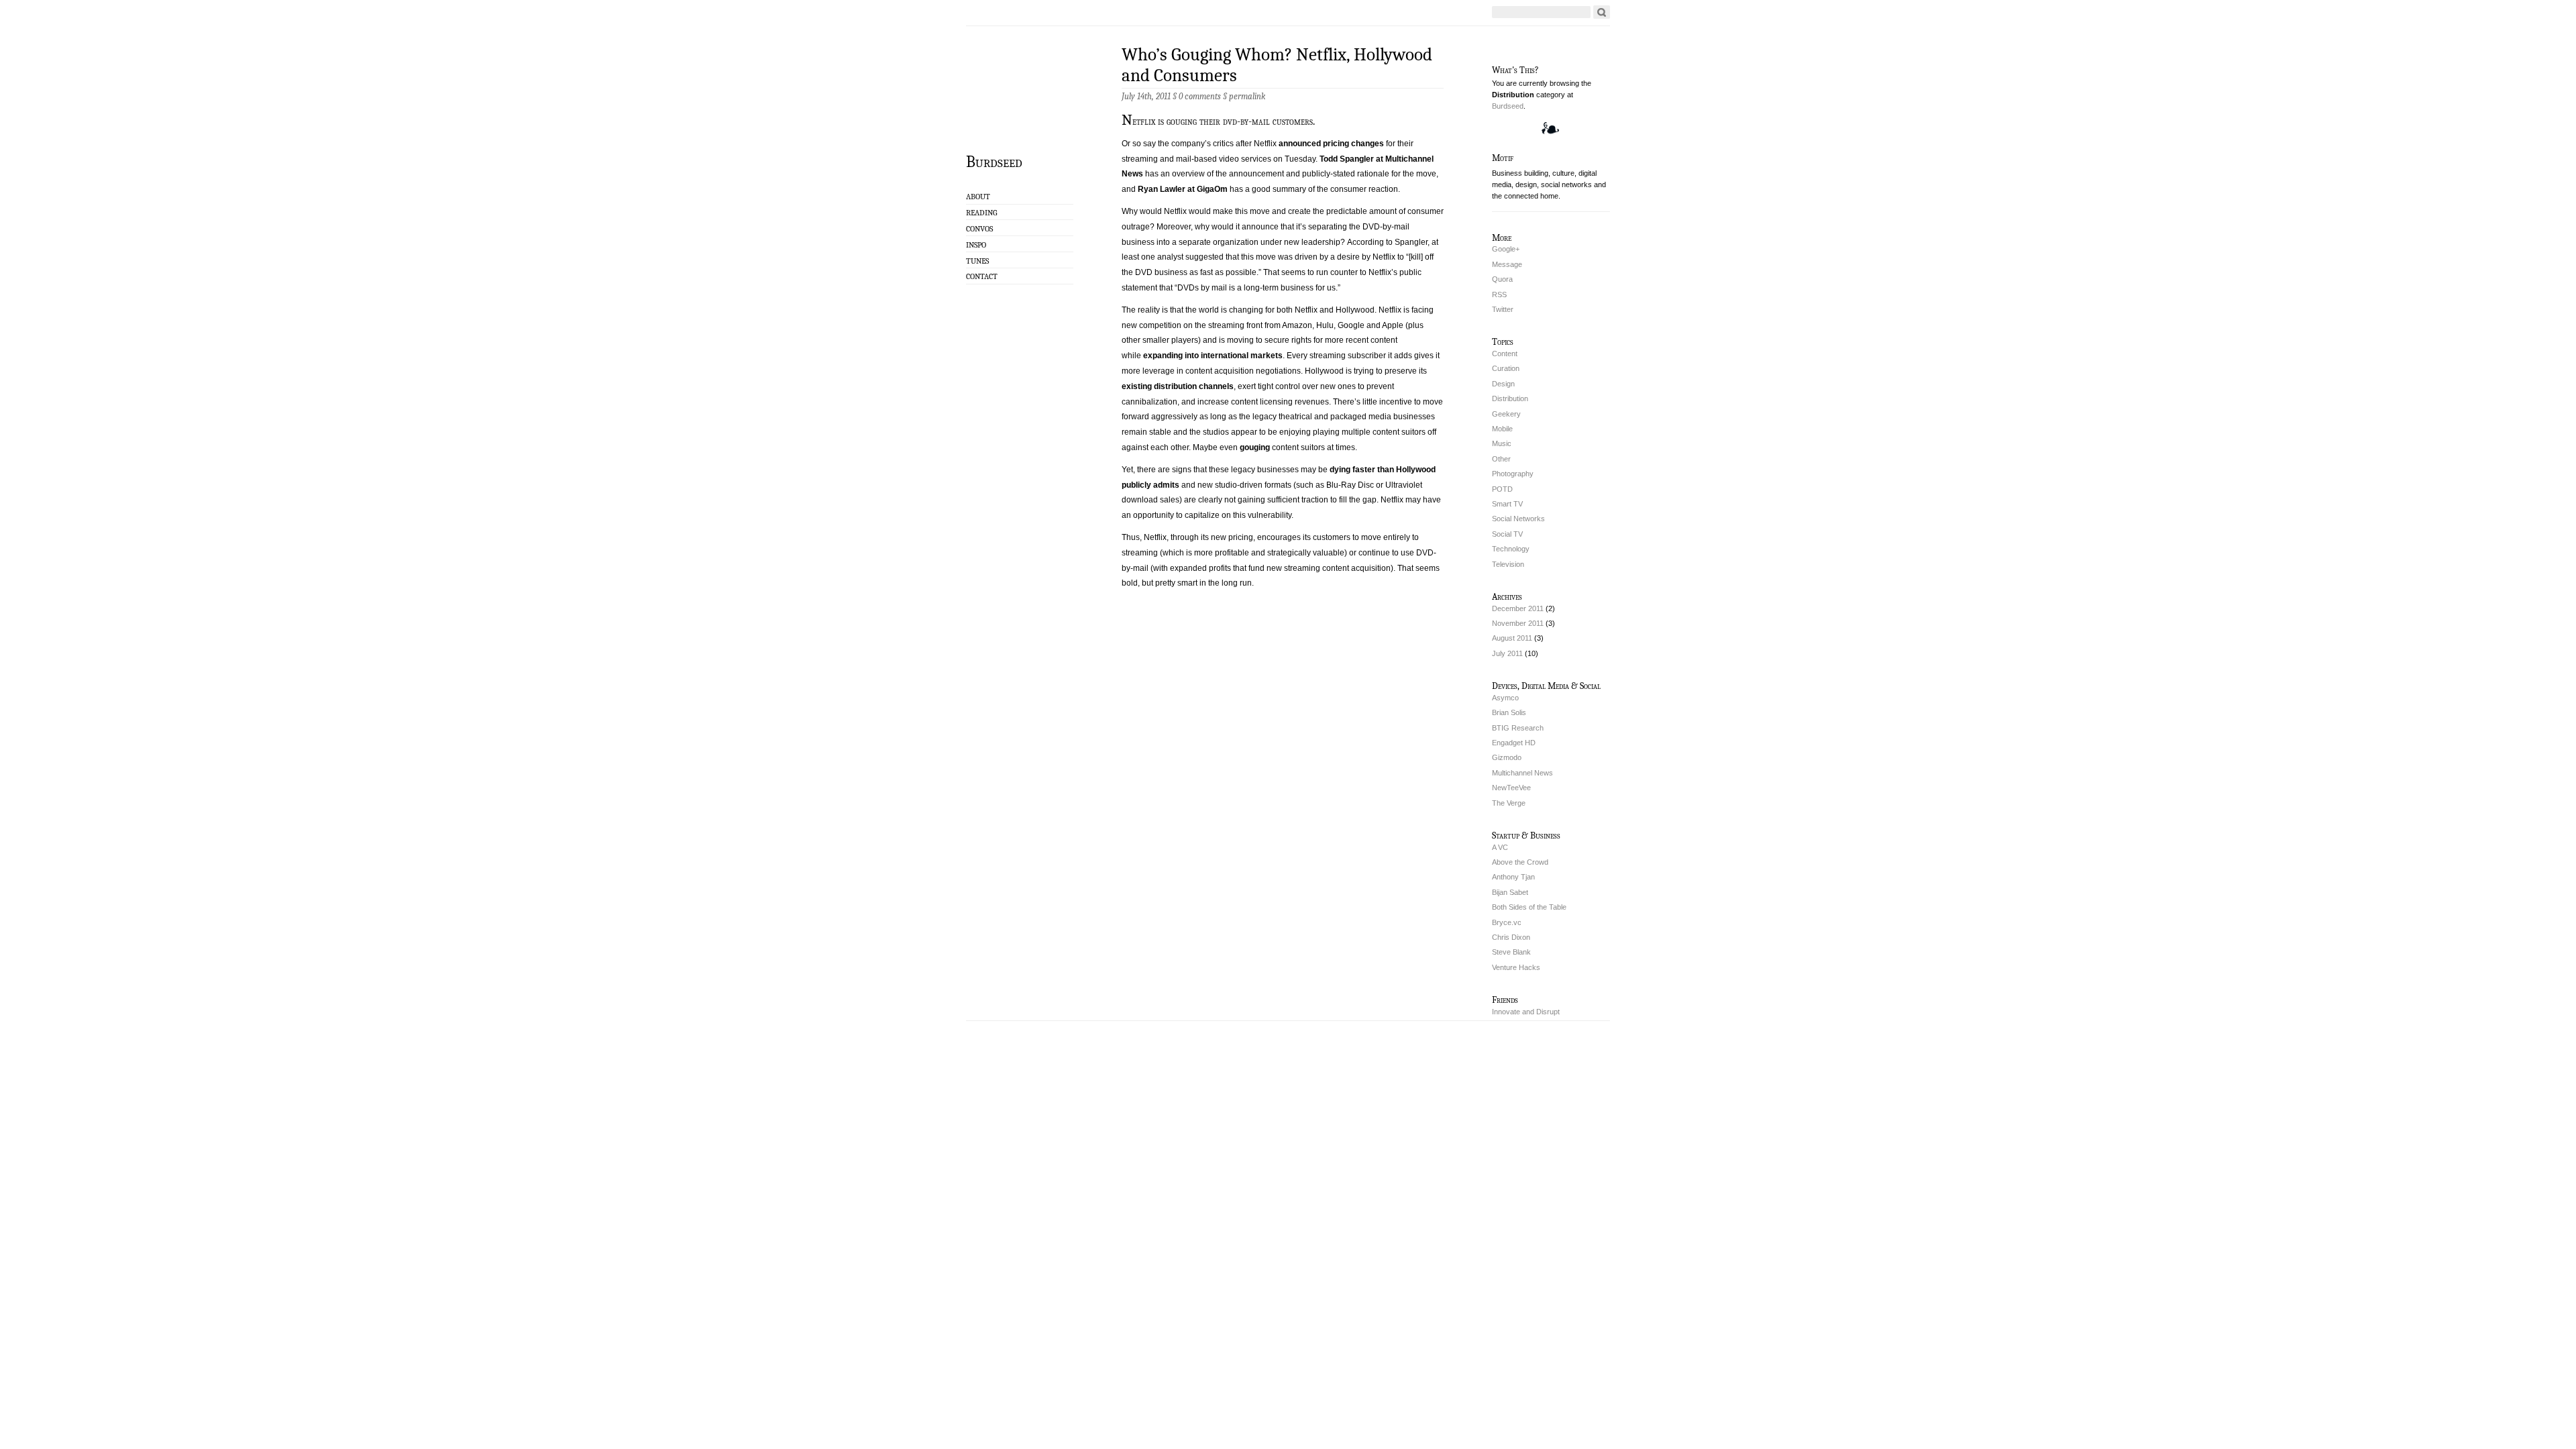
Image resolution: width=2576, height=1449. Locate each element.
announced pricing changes (1331, 144)
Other (1501, 459)
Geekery (1506, 414)
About (978, 197)
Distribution (1510, 398)
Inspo (976, 245)
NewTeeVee (1511, 788)
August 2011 (1512, 638)
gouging (1255, 447)
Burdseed (994, 161)
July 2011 (1507, 653)
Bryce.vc (1507, 922)
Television (1508, 564)
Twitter (1503, 309)
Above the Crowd (1520, 862)
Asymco (1505, 698)
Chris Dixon (1511, 937)
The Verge (1509, 803)
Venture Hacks (1516, 967)
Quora (1502, 279)
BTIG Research (1518, 728)
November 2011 (1518, 623)
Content (1505, 354)
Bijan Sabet (1510, 892)
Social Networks (1518, 519)
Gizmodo (1507, 757)
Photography (1513, 474)
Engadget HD (1514, 743)
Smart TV (1507, 504)
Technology (1511, 549)
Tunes (977, 261)
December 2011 (1518, 608)
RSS (1499, 294)
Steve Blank (1511, 952)
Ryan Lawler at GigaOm (1183, 189)
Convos (979, 229)
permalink (1247, 96)
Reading (981, 213)
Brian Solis (1509, 712)
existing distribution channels (1178, 386)
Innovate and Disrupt (1526, 1012)
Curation (1506, 368)
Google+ (1506, 249)
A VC (1500, 847)
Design (1503, 384)
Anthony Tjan (1513, 877)
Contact (982, 276)
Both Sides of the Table (1529, 907)
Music (1502, 443)
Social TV (1507, 534)
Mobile (1502, 429)
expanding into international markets (1213, 356)
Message (1507, 264)
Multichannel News (1522, 773)
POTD (1502, 489)
